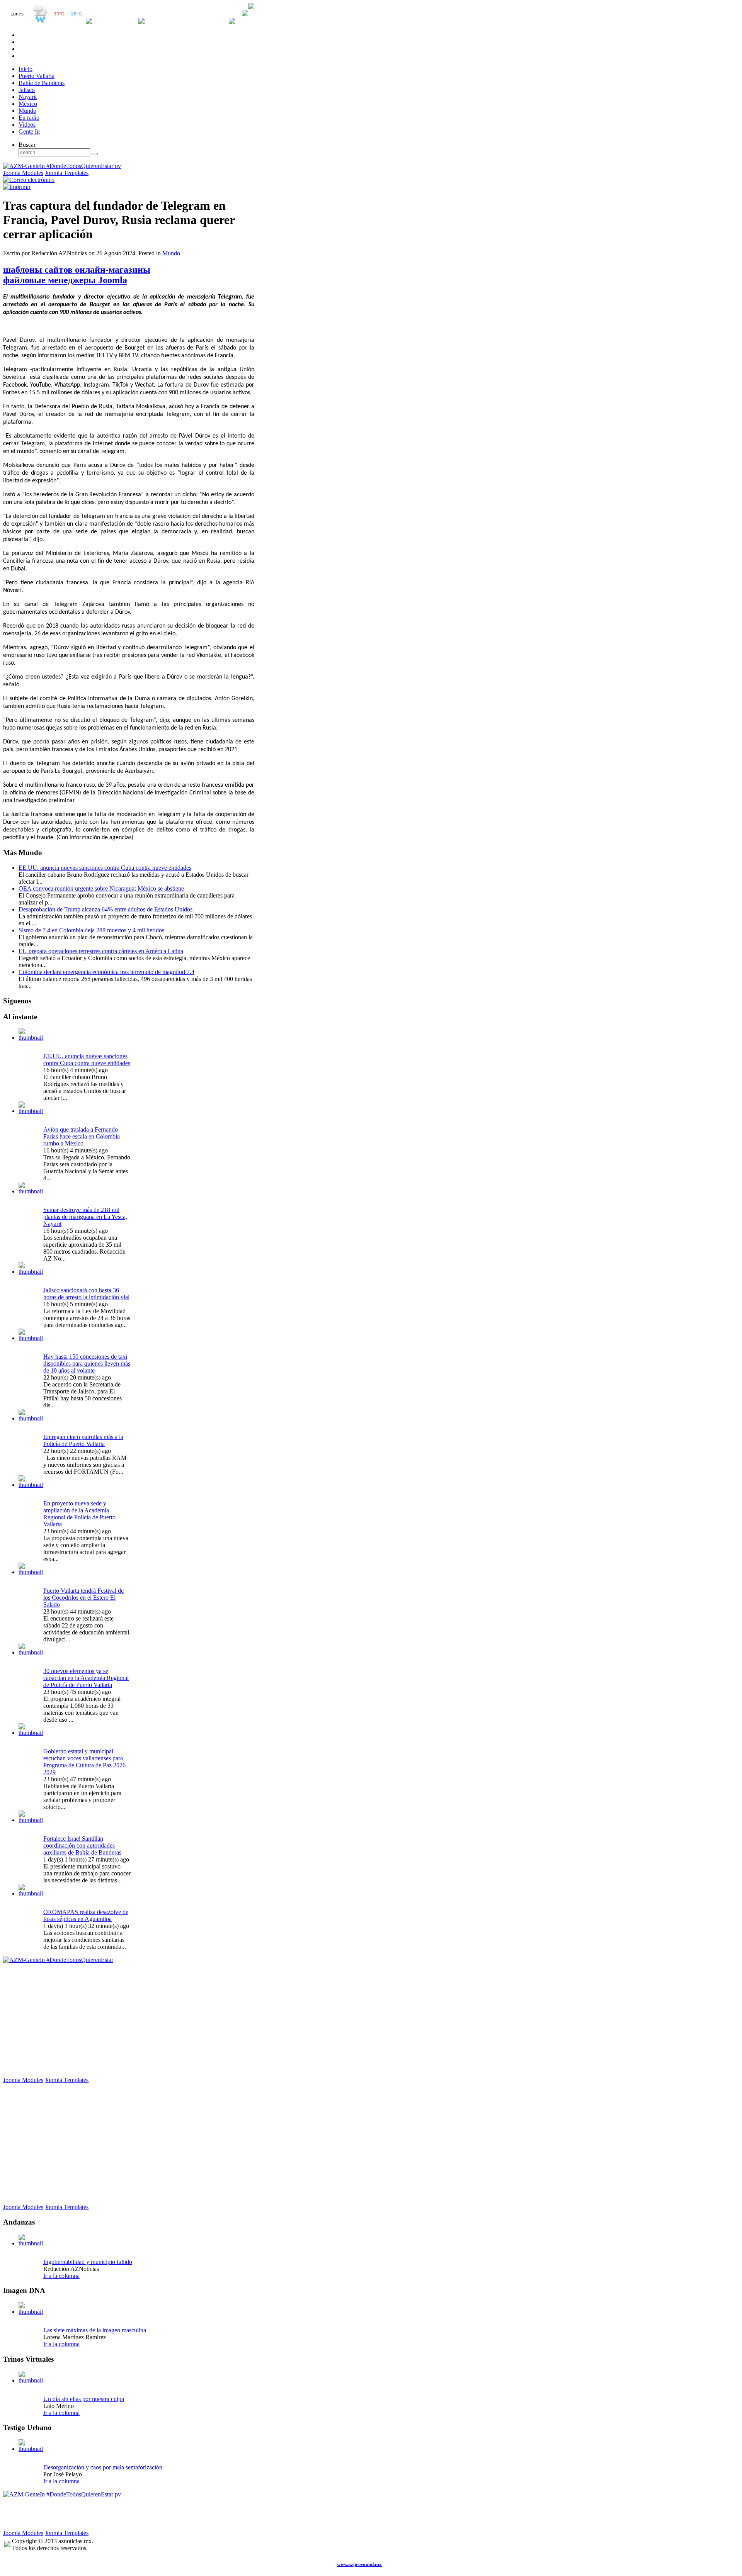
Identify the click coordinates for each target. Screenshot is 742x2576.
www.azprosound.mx (359, 2564)
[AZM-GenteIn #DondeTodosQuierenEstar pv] (62, 166)
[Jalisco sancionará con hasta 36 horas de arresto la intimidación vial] (31, 1272)
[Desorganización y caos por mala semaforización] (31, 2449)
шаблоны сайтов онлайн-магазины (77, 270)
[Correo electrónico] (29, 180)
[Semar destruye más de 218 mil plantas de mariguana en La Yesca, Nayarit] (31, 1191)
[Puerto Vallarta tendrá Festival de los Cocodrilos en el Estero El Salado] (31, 1572)
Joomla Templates (67, 173)
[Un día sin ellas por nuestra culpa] (31, 2380)
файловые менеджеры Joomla (65, 280)
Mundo (171, 253)
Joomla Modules (23, 173)
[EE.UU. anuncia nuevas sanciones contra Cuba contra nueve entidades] (31, 1038)
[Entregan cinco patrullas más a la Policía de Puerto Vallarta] (31, 1418)
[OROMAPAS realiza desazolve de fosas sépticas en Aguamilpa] (31, 1893)
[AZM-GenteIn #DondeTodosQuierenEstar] (58, 1960)
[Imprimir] (17, 187)
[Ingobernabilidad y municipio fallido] (31, 2243)
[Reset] (95, 154)
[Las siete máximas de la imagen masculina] (31, 2312)
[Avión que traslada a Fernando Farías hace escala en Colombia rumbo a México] (31, 1111)
